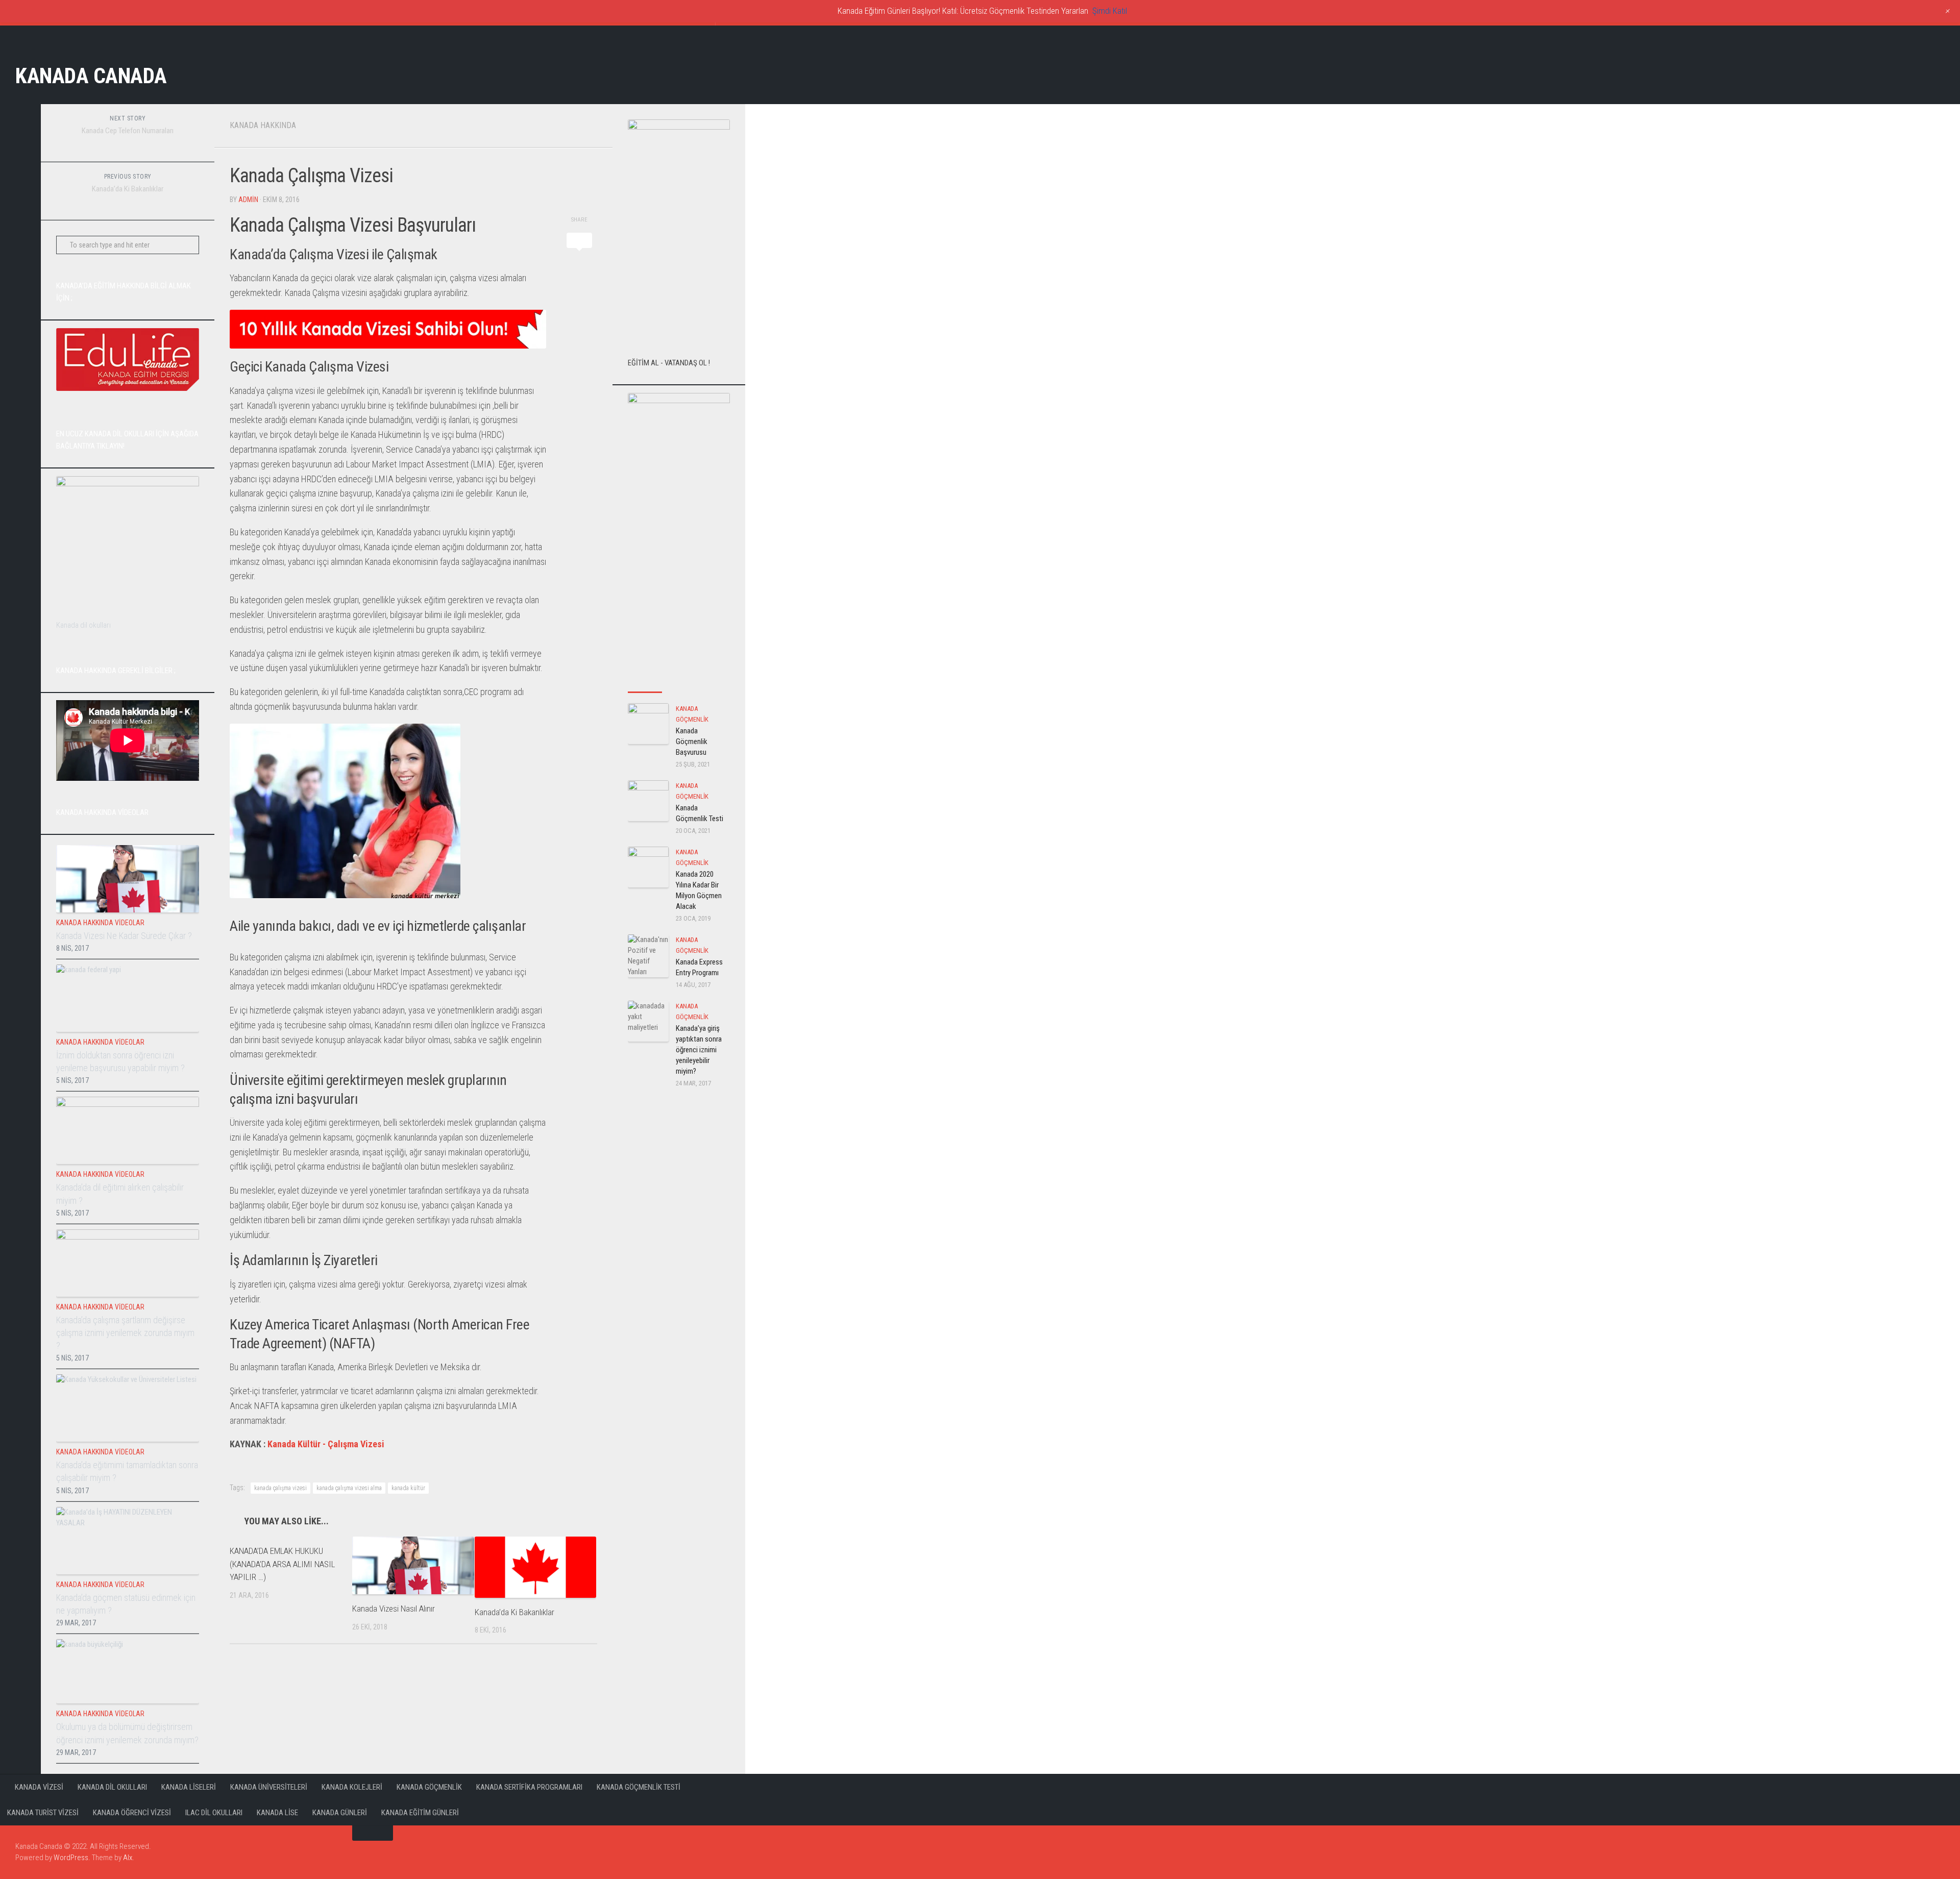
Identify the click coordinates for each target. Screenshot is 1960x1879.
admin (248, 200)
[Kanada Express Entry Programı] (648, 956)
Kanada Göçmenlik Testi (639, 1787)
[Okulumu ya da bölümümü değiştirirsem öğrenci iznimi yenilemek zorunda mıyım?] (128, 1672)
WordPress (71, 1858)
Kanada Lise (277, 1813)
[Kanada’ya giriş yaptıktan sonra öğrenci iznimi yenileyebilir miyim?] (648, 1021)
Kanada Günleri (340, 1813)
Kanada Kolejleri (352, 1787)
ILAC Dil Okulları (214, 1813)
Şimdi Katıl (1110, 11)
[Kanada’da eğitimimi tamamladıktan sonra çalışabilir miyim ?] (128, 1408)
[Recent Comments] (713, 682)
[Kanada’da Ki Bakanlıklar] (536, 1567)
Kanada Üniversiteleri (269, 1787)
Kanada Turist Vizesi (43, 1813)
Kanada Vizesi (39, 1787)
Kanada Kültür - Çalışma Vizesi (326, 1444)
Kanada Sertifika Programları (529, 1787)
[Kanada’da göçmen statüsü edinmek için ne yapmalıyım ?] (128, 1541)
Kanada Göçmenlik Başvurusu (692, 741)
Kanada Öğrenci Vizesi (132, 1813)
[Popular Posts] (679, 682)
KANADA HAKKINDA (263, 125)
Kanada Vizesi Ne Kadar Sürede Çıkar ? (124, 936)
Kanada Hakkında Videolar (100, 923)
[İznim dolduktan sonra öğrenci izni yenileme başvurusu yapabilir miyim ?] (128, 998)
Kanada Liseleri (189, 1787)
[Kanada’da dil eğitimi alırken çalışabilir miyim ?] (128, 1130)
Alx (128, 1858)
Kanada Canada (91, 76)
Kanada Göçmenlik (429, 1787)
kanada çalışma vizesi (280, 1488)
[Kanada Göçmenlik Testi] (648, 801)
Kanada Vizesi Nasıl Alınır (394, 1609)
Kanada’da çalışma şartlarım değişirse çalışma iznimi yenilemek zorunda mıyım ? (125, 1333)
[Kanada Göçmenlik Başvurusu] (648, 724)
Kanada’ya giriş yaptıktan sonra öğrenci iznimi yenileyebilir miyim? (699, 1050)
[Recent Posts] (645, 682)
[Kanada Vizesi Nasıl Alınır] (413, 1565)
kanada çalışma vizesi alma (349, 1488)
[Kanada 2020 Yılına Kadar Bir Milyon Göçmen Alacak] (648, 867)
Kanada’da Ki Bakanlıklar (514, 1612)
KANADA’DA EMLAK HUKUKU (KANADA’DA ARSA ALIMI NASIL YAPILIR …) (282, 1564)
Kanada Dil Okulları (112, 1787)
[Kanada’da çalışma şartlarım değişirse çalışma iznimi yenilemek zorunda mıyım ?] (128, 1263)
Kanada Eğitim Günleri (420, 1813)
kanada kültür (408, 1488)
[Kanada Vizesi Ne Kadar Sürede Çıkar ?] (128, 879)
